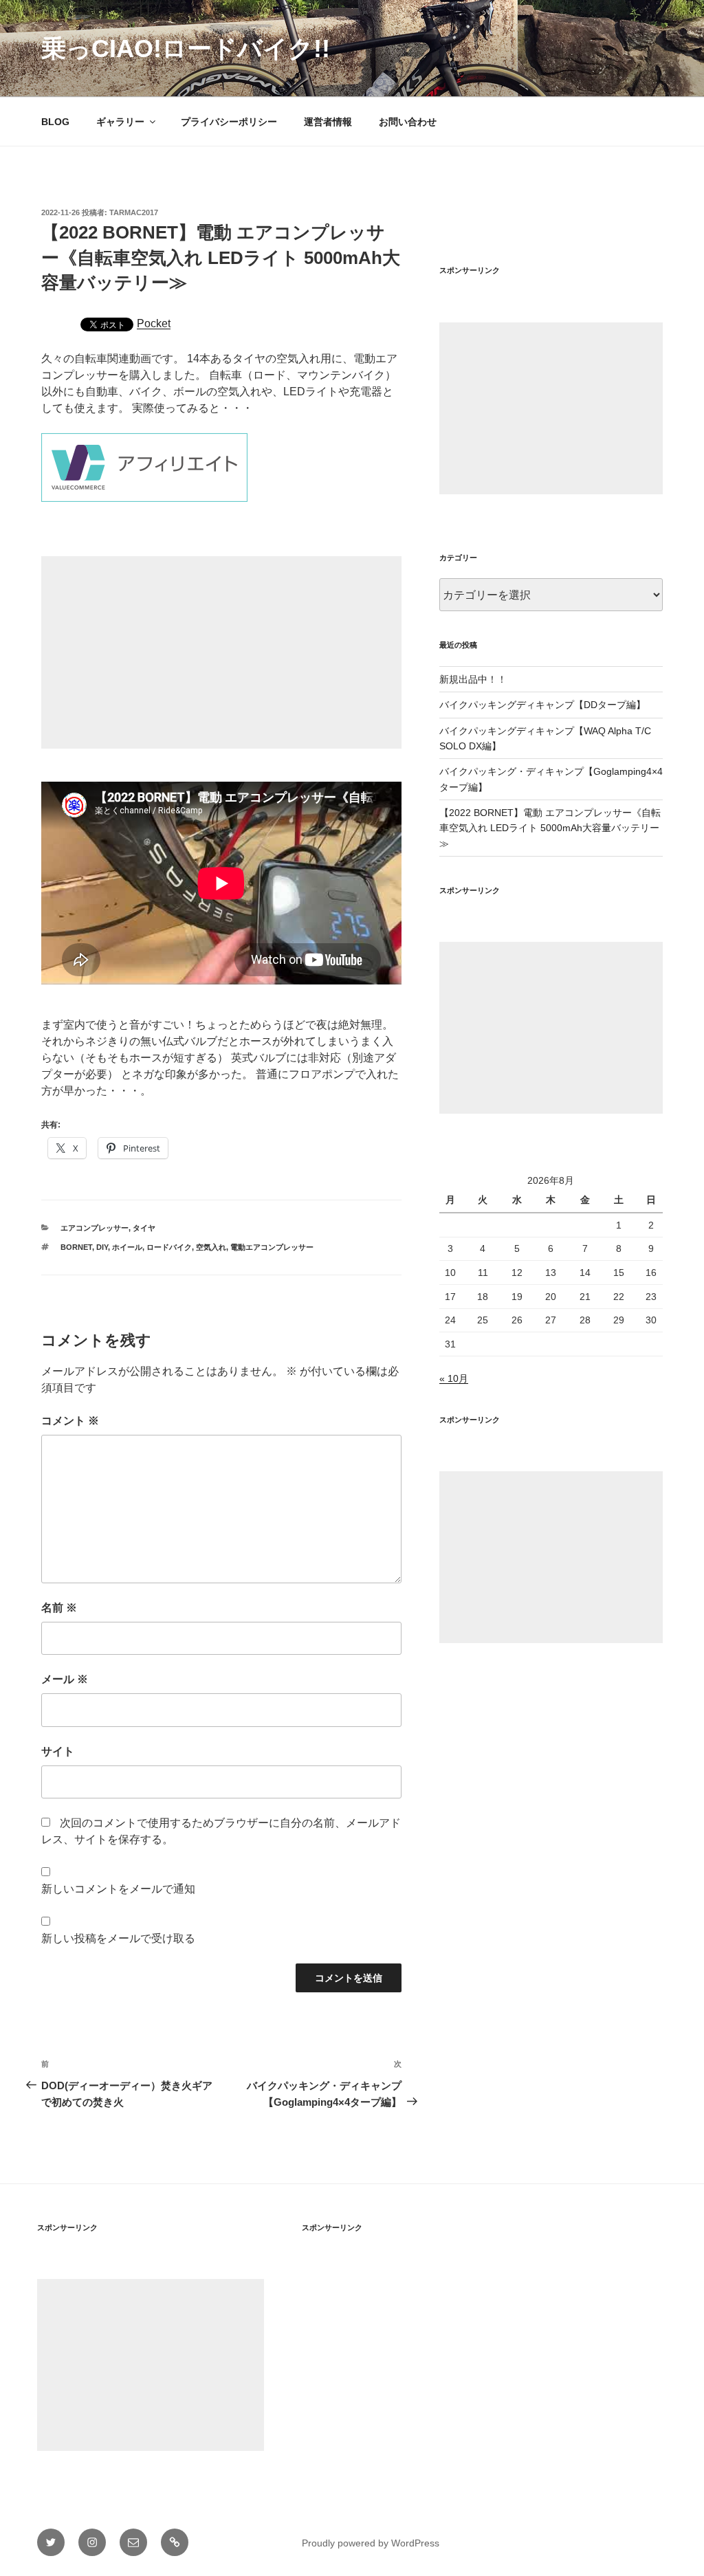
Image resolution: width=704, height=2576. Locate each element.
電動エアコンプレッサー (272, 1247)
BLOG (55, 122)
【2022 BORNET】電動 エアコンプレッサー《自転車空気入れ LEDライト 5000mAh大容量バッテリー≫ (550, 828)
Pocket (154, 323)
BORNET (76, 1247)
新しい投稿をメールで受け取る (118, 1938)
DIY (102, 1247)
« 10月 (454, 1378)
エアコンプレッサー (95, 1228)
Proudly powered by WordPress (371, 2543)
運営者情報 (328, 122)
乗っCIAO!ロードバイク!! (186, 48)
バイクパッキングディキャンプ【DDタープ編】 (542, 705)
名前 (59, 1608)
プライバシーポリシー (229, 122)
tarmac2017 (134, 212)
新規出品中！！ (473, 679)
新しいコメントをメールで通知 (118, 1889)
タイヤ (144, 1228)
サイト (58, 1751)
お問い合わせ (408, 122)
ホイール (127, 1247)
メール (65, 1679)
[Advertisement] (221, 652)
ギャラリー (120, 122)
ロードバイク (169, 1247)
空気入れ (211, 1247)
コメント (70, 1421)
